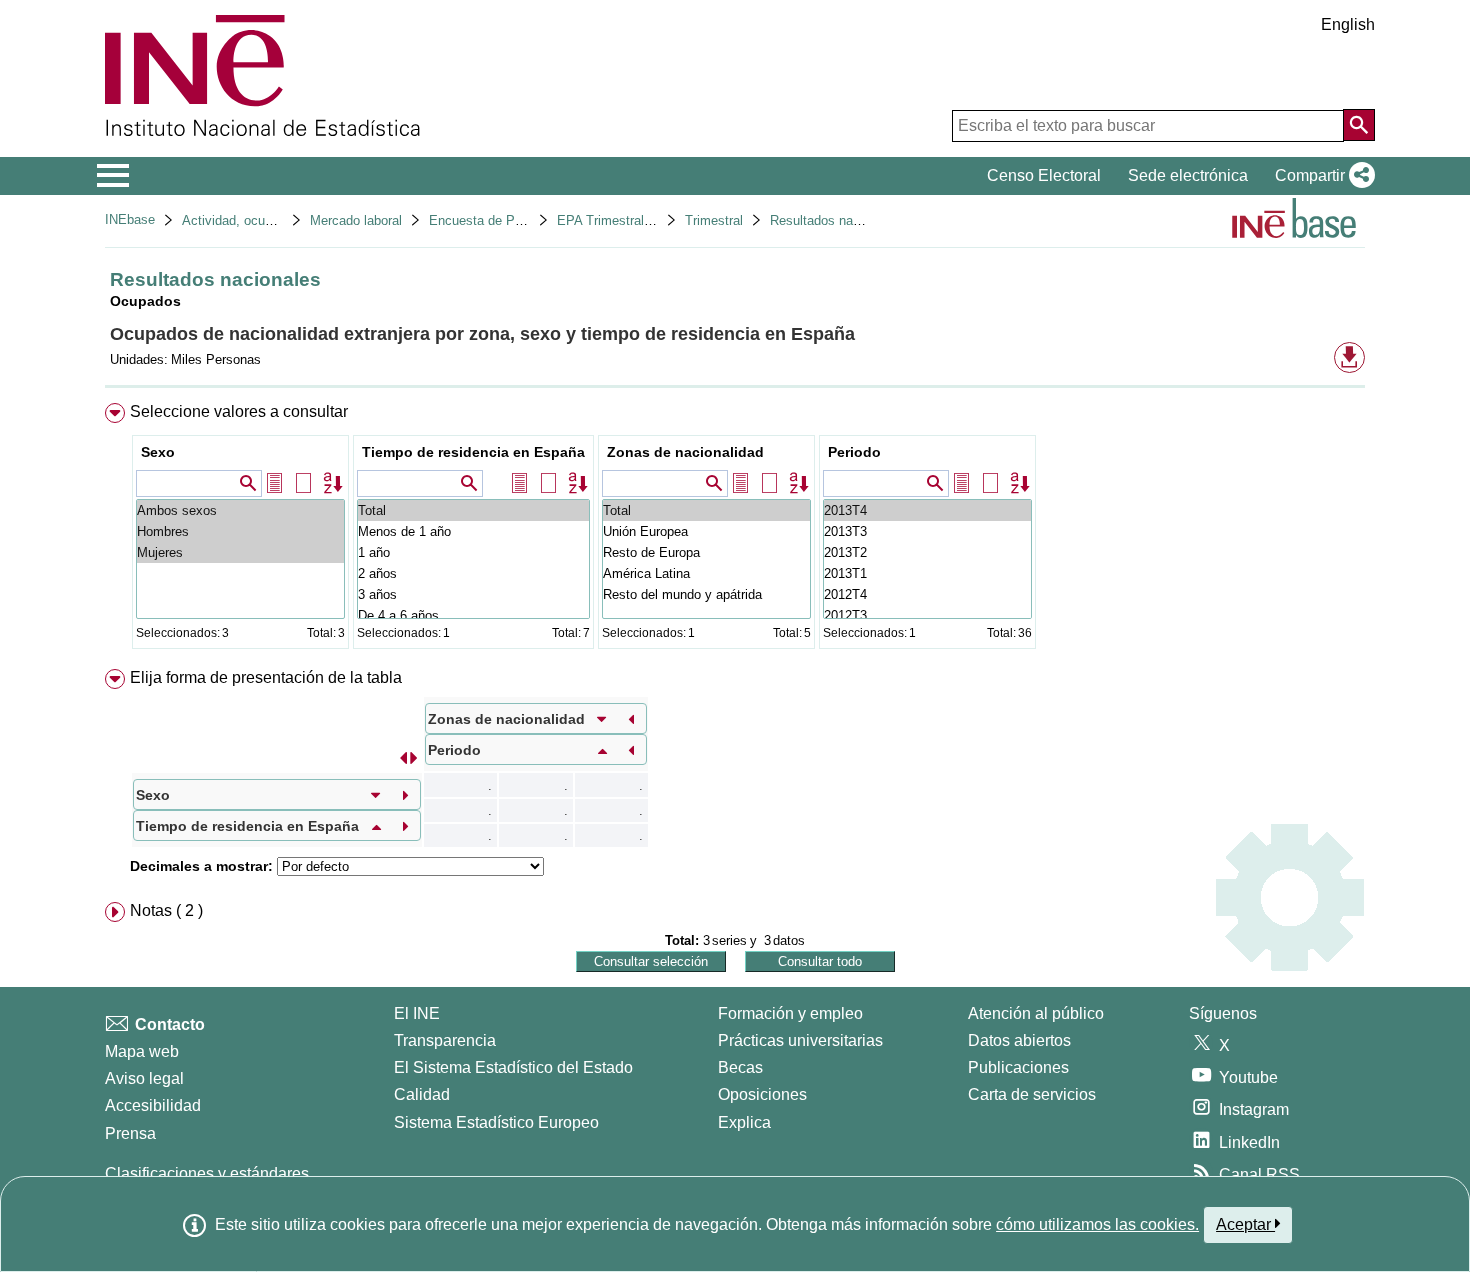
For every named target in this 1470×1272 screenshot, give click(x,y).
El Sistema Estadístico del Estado (513, 1067)
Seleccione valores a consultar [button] (239, 411)
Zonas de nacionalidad (685, 452)
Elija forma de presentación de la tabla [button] (266, 677)
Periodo (854, 452)
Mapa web (142, 1051)
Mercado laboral (356, 220)
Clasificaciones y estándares (207, 1173)
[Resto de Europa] (706, 552)
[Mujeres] (240, 552)
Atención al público (1036, 1013)
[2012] (927, 594)
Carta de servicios (1032, 1094)
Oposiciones (762, 1094)
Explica (744, 1122)
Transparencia (445, 1040)
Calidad (422, 1094)
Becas (740, 1067)
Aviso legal (144, 1078)
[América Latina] (706, 573)
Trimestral (714, 220)
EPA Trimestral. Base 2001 (635, 220)
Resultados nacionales (835, 220)
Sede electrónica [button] (1188, 175)
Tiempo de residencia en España (473, 452)
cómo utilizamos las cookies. (1097, 1224)
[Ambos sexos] (240, 510)
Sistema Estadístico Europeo (496, 1122)
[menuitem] (735, 530)
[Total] (473, 510)
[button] (1321, 176)
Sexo (158, 452)
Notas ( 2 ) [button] (166, 910)
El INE (417, 1013)
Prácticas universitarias (800, 1040)
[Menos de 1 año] (473, 531)
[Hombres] (240, 531)
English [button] (1348, 24)
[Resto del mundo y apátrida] (706, 594)
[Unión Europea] (706, 531)
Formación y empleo (790, 1013)
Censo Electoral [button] (1044, 175)
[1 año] (473, 552)
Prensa (130, 1133)
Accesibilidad (153, 1105)
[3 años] (473, 594)
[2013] (927, 510)
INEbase (130, 219)
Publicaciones (1018, 1067)
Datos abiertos (1019, 1040)
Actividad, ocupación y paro (262, 220)
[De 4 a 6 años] (473, 615)
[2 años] (473, 573)
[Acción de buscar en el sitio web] (1359, 125)
